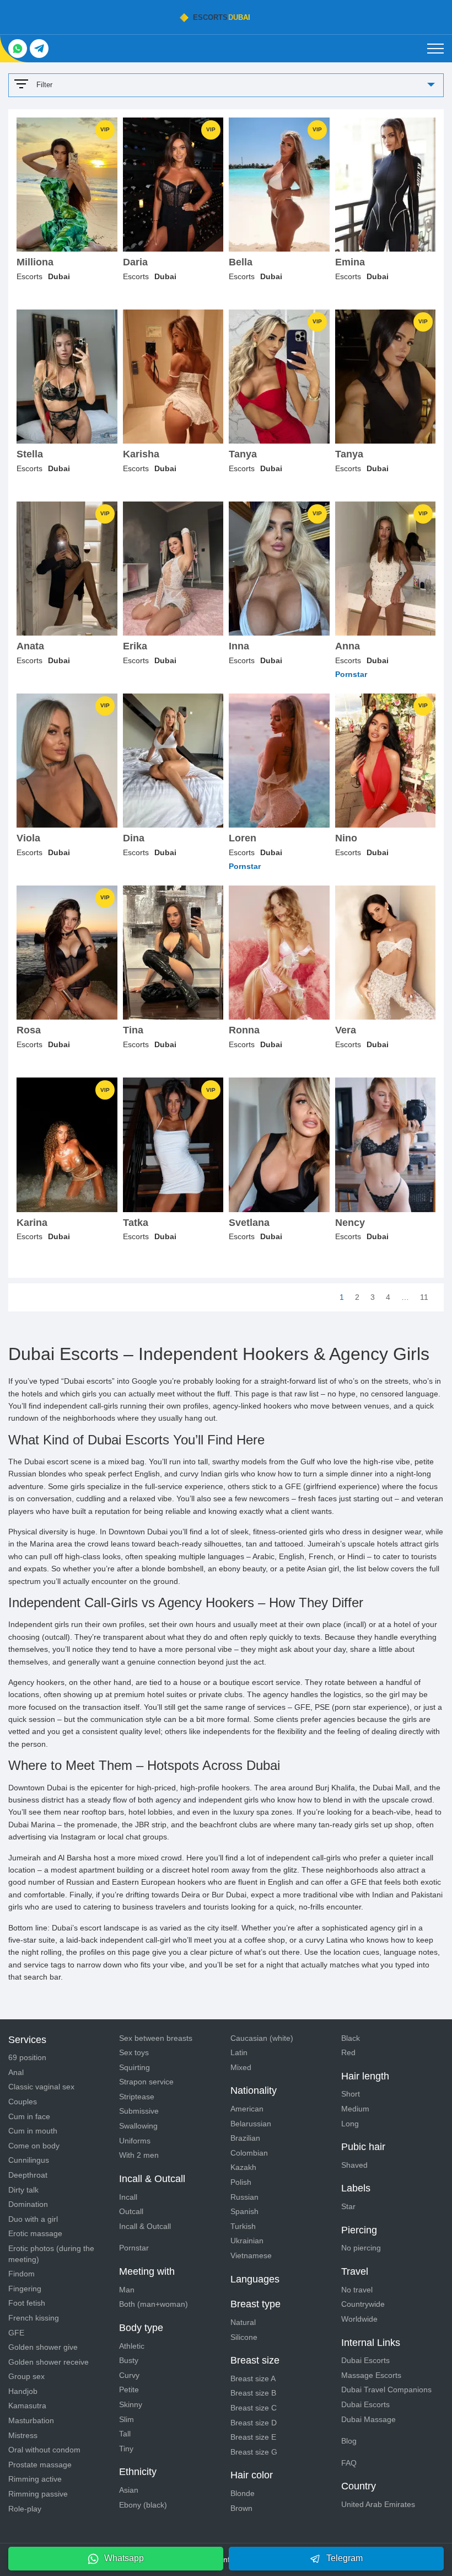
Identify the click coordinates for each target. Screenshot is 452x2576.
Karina (32, 1223)
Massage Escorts (371, 2375)
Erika (135, 646)
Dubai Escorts (365, 2360)
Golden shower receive (49, 2362)
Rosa (29, 1030)
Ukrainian (247, 2241)
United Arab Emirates (378, 2504)
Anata (30, 646)
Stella (30, 454)
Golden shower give (43, 2347)
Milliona (35, 262)
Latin (239, 2052)
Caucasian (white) (262, 2038)
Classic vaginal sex (41, 2087)
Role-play (25, 2509)
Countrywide (363, 2304)
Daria (135, 262)
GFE (16, 2333)
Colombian (249, 2153)
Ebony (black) (143, 2505)
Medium (355, 2109)
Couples (23, 2102)
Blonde (243, 2493)
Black (351, 2038)
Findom (21, 2274)
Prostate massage (40, 2465)
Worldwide (359, 2319)
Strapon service (146, 2082)
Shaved (354, 2165)
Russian (244, 2197)
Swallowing (138, 2126)
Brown (241, 2508)
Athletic (132, 2346)
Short (351, 2094)
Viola (28, 838)
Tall (125, 2434)
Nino (346, 838)
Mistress (23, 2435)
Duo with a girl (33, 2219)
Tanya (243, 454)
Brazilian (245, 2138)
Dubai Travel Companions (386, 2390)
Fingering (25, 2289)
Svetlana (249, 1223)
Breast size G (254, 2452)
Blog (349, 2441)
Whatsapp (124, 2558)
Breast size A (253, 2378)
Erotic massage (35, 2233)
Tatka (136, 1223)
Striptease (137, 2097)
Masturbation (31, 2420)
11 (424, 1297)
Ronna (244, 1030)
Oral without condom (44, 2450)
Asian (129, 2490)
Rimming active (35, 2479)
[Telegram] (39, 49)
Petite (129, 2390)
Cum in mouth (33, 2131)
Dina (134, 838)
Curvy (129, 2375)
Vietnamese (251, 2255)
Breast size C (254, 2408)
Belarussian (251, 2124)
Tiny (126, 2449)
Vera (346, 1030)
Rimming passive (38, 2494)
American (247, 2109)
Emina (350, 262)
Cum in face (29, 2116)
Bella (241, 262)
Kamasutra (27, 2406)
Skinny (131, 2404)
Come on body (34, 2146)
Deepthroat (28, 2175)
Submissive (139, 2111)
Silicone (244, 2337)
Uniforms (135, 2141)
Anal (16, 2072)
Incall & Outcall (145, 2226)
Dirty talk (23, 2190)
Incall (128, 2197)
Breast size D (254, 2423)
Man (127, 2290)
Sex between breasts (156, 2038)
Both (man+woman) (154, 2304)
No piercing (361, 2248)
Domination (28, 2204)
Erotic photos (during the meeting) (51, 2254)
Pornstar (134, 2248)
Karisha (141, 454)
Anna (348, 646)
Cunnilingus (29, 2160)
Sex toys (134, 2052)
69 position (27, 2057)
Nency (350, 1223)
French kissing (34, 2318)
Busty (129, 2360)
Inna (239, 646)
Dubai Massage (368, 2419)
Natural (243, 2322)
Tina (133, 1030)
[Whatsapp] (18, 49)
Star (348, 2206)
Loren (243, 838)
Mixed (241, 2067)
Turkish (243, 2226)
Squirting (134, 2067)
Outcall (131, 2211)
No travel (357, 2290)
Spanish (244, 2211)
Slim (127, 2419)
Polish (241, 2182)
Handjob (23, 2391)
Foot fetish (27, 2303)
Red (348, 2052)
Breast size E (253, 2437)
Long (350, 2124)
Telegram (345, 2558)
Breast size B (253, 2393)
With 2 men (139, 2155)
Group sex (26, 2376)
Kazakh (243, 2167)
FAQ (349, 2463)
